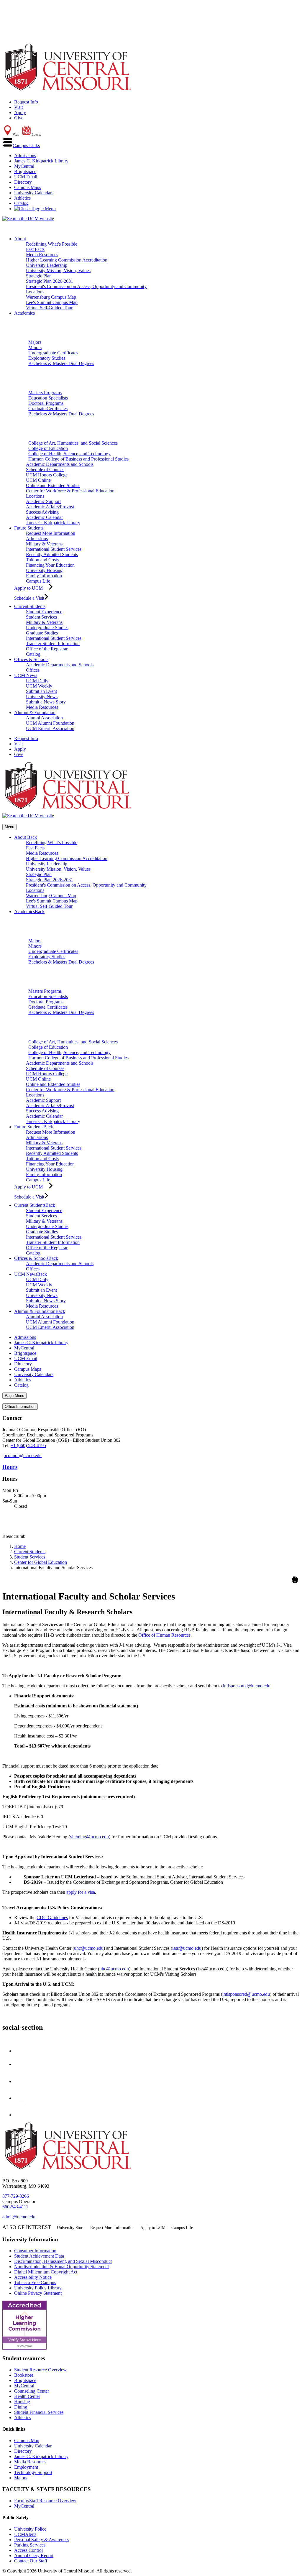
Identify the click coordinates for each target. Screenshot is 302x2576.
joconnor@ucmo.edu (22, 1455)
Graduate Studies (42, 633)
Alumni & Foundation (35, 712)
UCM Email (26, 177)
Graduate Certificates (48, 408)
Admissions (25, 156)
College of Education (48, 448)
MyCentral (24, 166)
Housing (22, 2402)
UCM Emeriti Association (50, 728)
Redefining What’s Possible (52, 244)
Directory (23, 182)
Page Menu (14, 1396)
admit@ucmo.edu (19, 2217)
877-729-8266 (16, 2196)
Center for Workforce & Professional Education (70, 491)
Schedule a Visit (29, 598)
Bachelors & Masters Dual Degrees (61, 363)
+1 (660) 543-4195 (28, 1445)
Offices (33, 670)
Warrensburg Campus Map (51, 297)
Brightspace (25, 171)
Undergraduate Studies (47, 628)
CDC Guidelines (52, 1917)
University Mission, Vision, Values (58, 271)
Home (20, 1546)
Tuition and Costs (42, 560)
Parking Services (30, 2545)
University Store (71, 2228)
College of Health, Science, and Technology (69, 454)
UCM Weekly (39, 686)
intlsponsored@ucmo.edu (247, 1686)
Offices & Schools (31, 659)
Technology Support (33, 2472)
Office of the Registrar (47, 649)
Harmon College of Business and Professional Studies (78, 459)
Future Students (29, 528)
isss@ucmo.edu (187, 1948)
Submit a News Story (46, 702)
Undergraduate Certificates (53, 353)
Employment (26, 2467)
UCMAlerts (25, 2534)
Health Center (27, 2396)
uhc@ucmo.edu (89, 1948)
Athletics (22, 198)
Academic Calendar (44, 517)
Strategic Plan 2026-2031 (50, 281)
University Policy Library (38, 2288)
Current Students (30, 606)
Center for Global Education (41, 1562)
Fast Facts (35, 249)
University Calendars (34, 193)
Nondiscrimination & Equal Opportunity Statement (61, 2267)
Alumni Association (44, 718)
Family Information (44, 576)
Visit (18, 107)
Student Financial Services (39, 2412)
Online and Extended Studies (53, 485)
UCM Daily (37, 681)
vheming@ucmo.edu (89, 1837)
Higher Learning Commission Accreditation (67, 260)
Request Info (26, 102)
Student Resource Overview (40, 2370)
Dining (21, 2407)
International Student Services (54, 549)
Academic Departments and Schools (60, 464)
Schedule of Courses (45, 470)
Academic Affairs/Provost (50, 507)
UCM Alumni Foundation (50, 723)
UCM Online (38, 480)
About (20, 239)
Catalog (21, 203)
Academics (24, 313)
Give (19, 118)
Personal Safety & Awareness (42, 2540)
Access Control (28, 2550)
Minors (35, 347)
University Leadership (47, 265)
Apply (20, 112)
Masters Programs (45, 393)
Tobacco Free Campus (35, 2282)
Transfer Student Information (53, 643)
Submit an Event (41, 691)
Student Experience (44, 612)
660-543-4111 (15, 2207)
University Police (30, 2529)
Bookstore (24, 2375)
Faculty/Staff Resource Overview (45, 2501)
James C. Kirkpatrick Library (41, 161)
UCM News (26, 675)
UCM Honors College (47, 475)
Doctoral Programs (46, 403)
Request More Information (51, 533)
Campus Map (27, 2441)
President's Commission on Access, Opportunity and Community (86, 286)
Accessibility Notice (33, 2277)
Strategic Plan (39, 276)
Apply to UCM (31, 588)
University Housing (44, 570)
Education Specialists (48, 398)
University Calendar (33, 2446)
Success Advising (42, 512)
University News (42, 697)
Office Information (20, 1407)
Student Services (41, 617)
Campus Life (38, 581)
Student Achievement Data (39, 2256)
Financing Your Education (50, 565)
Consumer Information (35, 2251)
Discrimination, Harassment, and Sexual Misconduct (63, 2261)
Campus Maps (28, 187)
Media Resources (42, 255)
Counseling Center (32, 2391)
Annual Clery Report (34, 2556)
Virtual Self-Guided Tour (49, 308)
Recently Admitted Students (52, 554)
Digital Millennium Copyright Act (46, 2272)
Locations (35, 292)
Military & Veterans (44, 544)
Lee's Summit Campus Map (52, 302)
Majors (35, 342)
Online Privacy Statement (38, 2293)
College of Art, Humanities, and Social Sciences (73, 443)
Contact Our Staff (31, 2561)
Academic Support (43, 501)
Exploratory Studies (47, 358)
